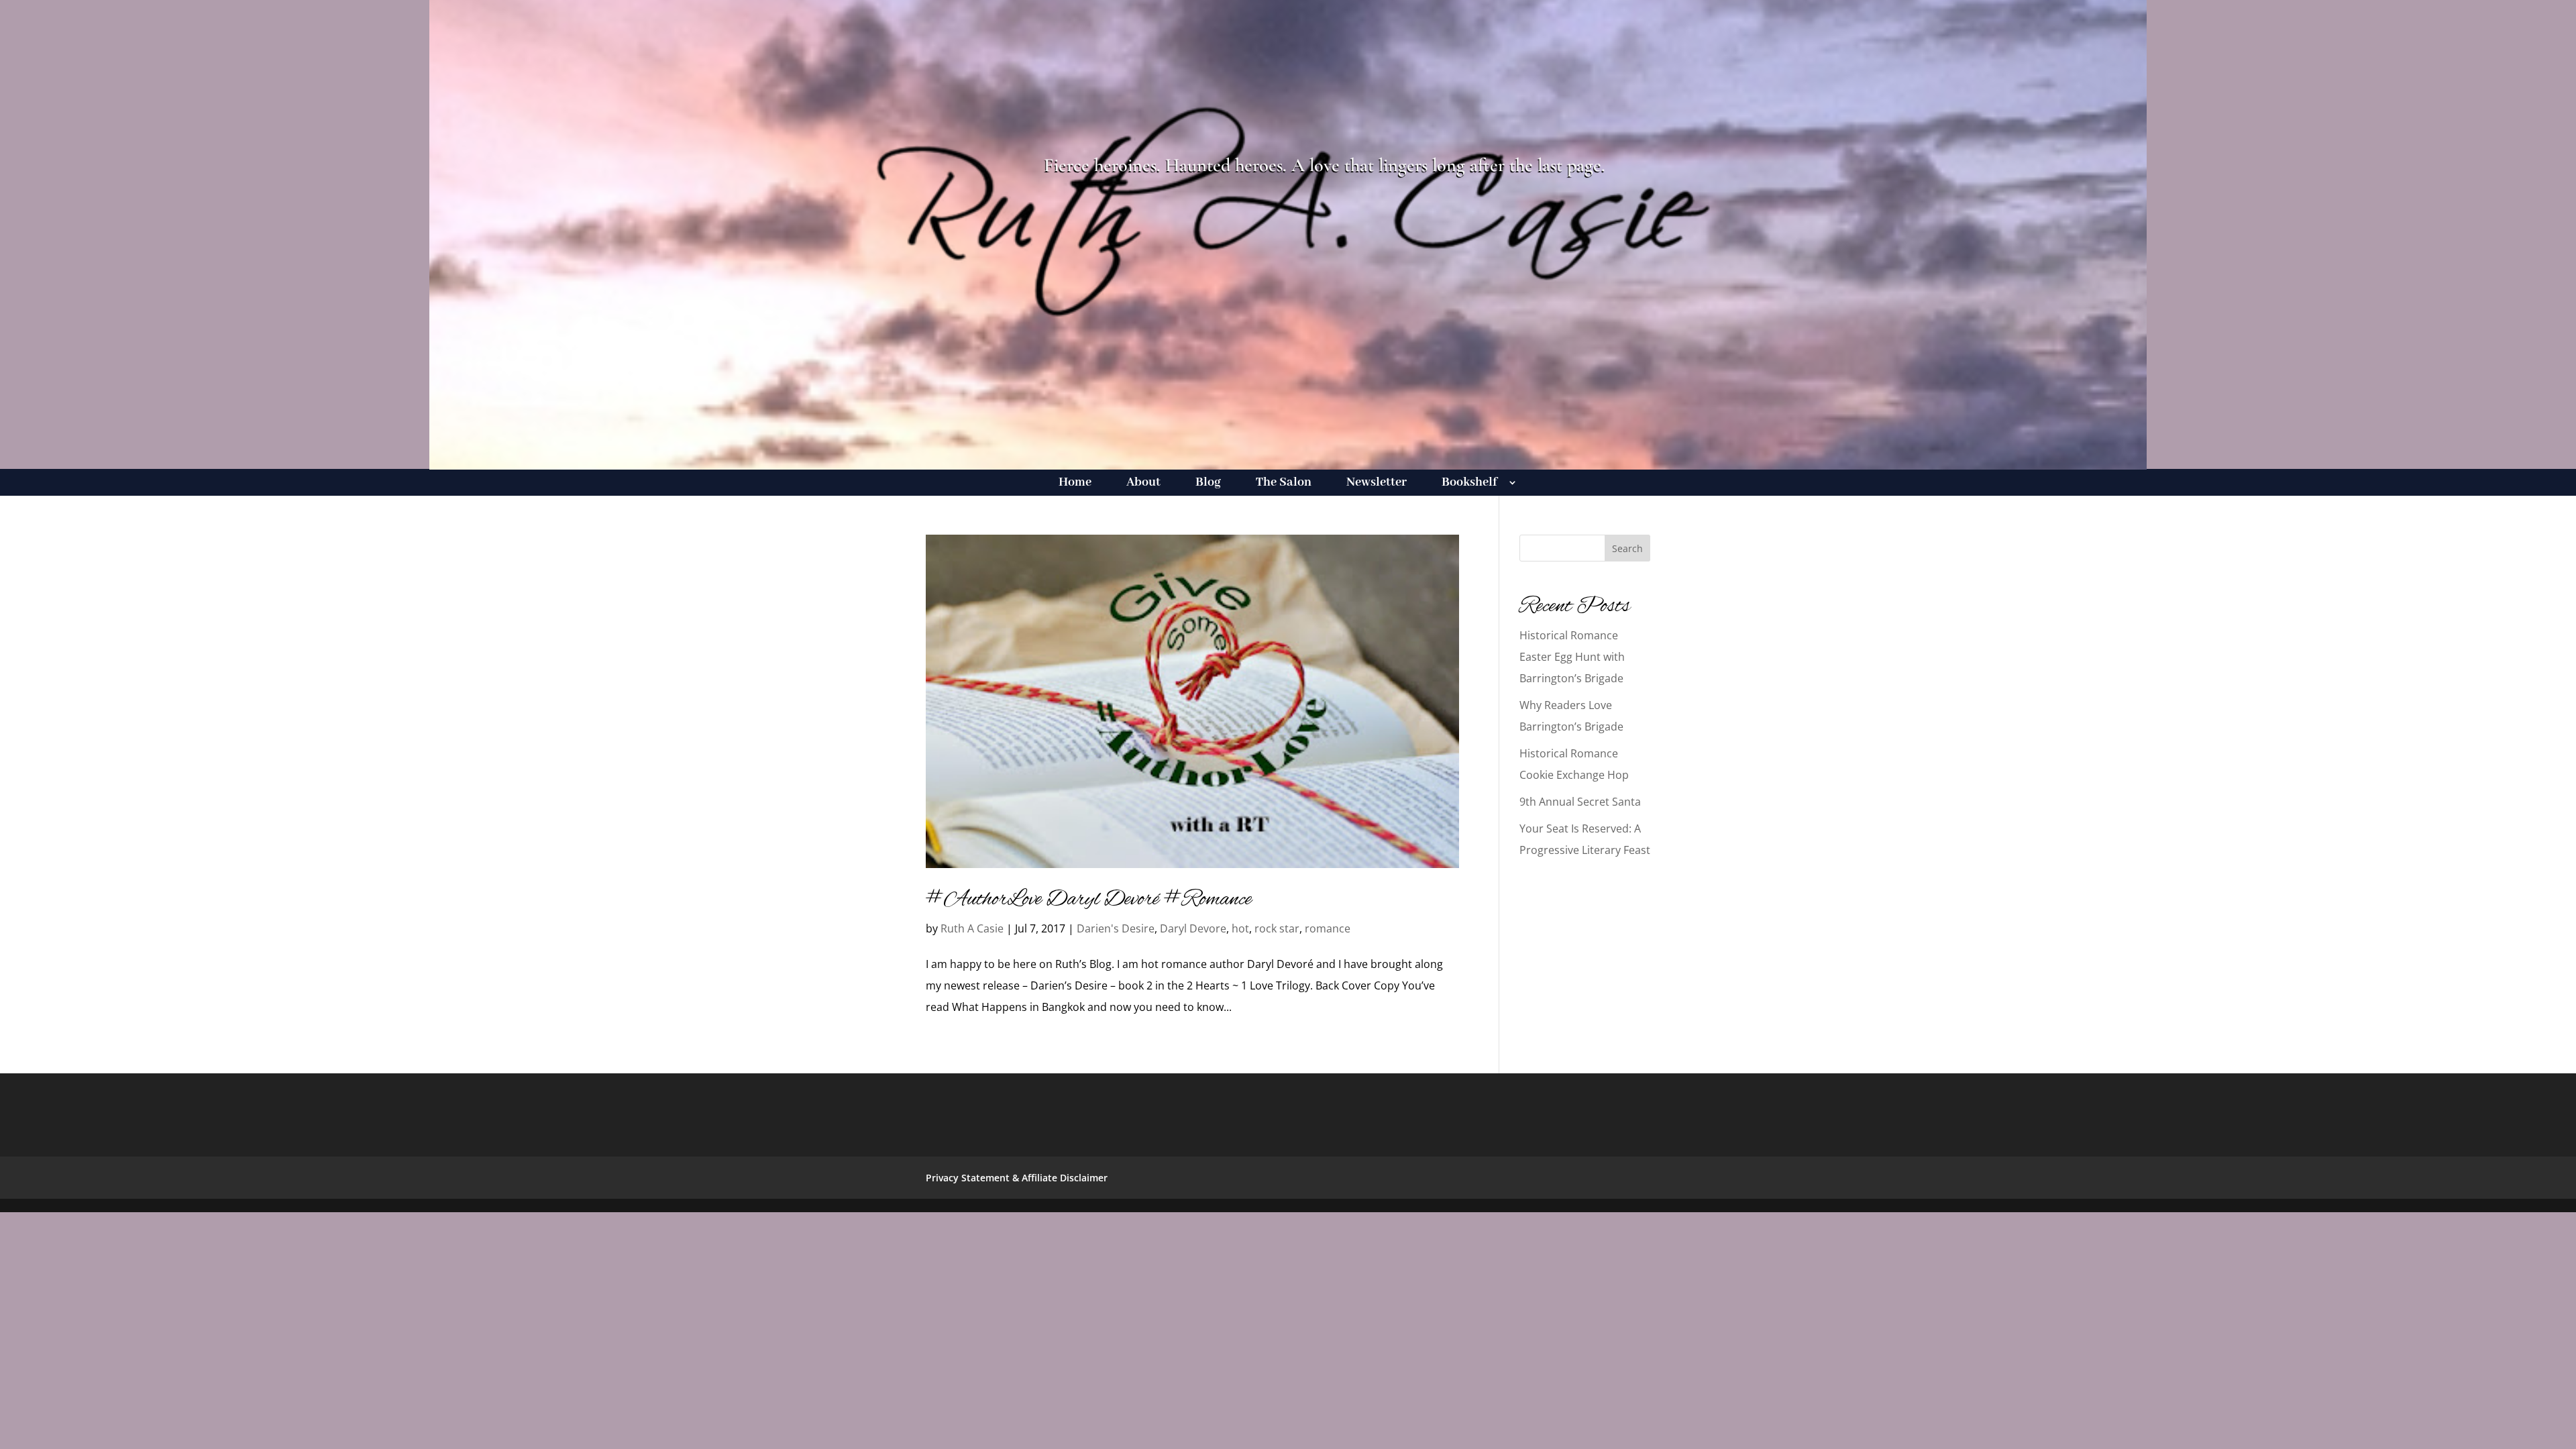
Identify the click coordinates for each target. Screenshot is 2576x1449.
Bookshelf (1469, 484)
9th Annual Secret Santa (1580, 802)
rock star (1277, 928)
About (1143, 484)
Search (1627, 548)
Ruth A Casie (972, 928)
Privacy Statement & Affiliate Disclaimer (1017, 1178)
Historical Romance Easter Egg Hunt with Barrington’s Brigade (1572, 657)
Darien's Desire (1116, 928)
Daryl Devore (1193, 928)
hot (1240, 928)
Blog (1208, 484)
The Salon (1284, 484)
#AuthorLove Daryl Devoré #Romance (1089, 900)
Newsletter (1377, 484)
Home (1075, 484)
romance (1328, 928)
